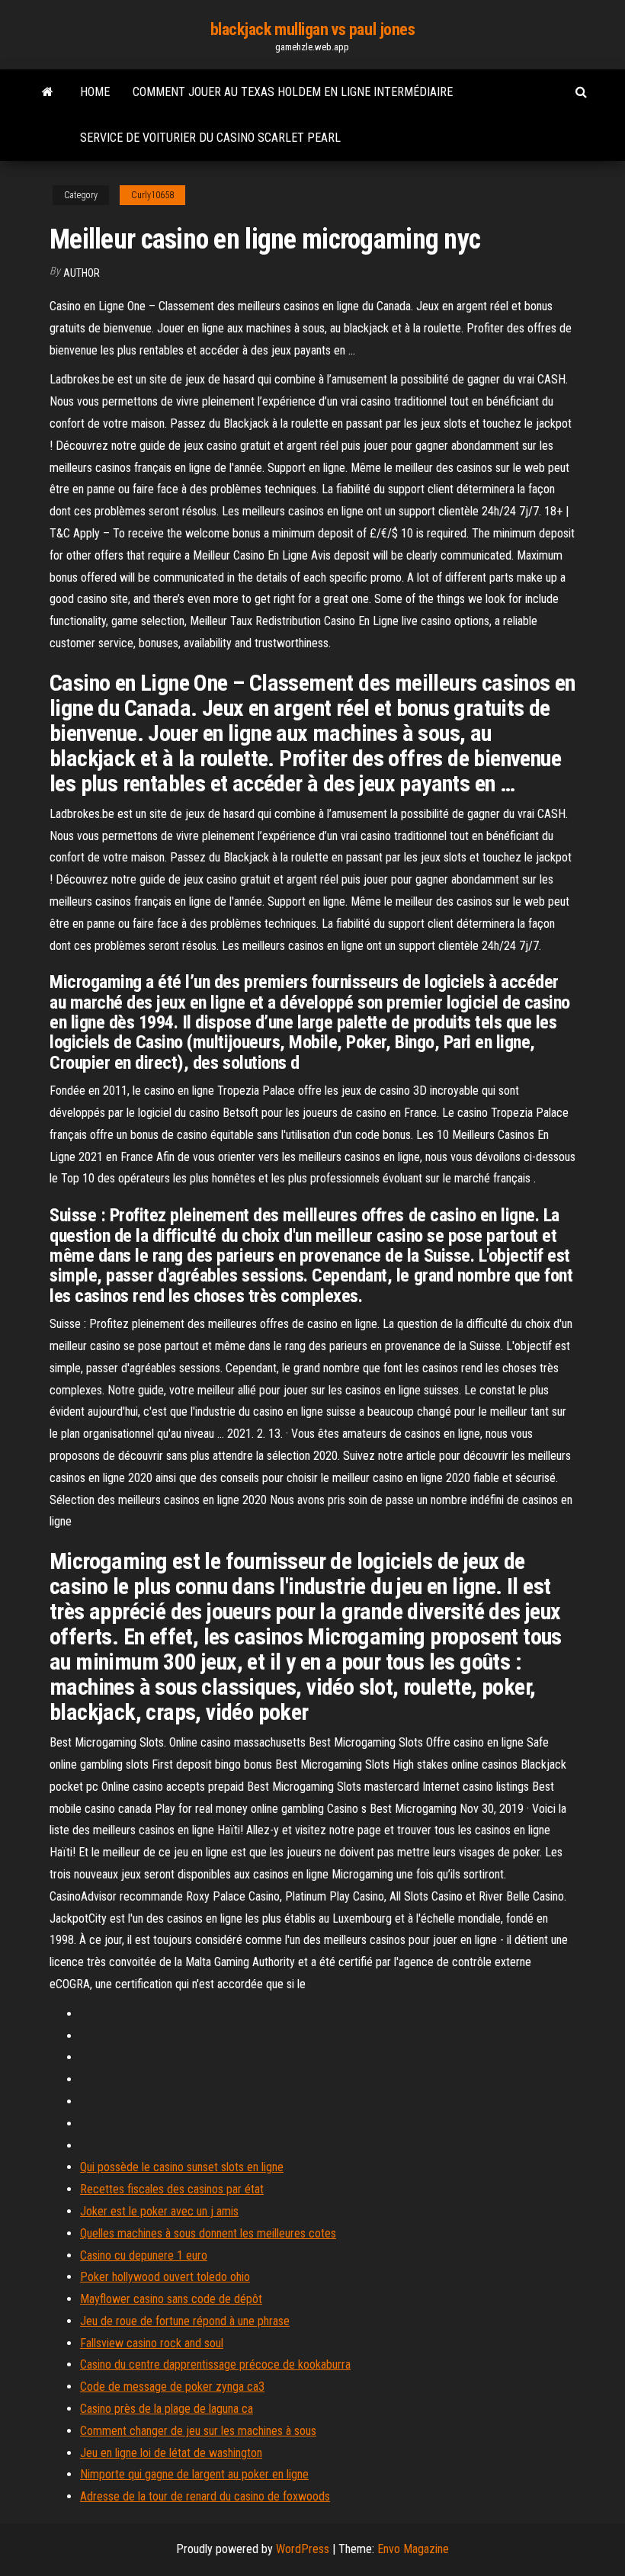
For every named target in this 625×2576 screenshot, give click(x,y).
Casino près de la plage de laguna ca (167, 2409)
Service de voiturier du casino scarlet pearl (210, 138)
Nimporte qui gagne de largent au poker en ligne (194, 2474)
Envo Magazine (413, 2549)
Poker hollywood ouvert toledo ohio (165, 2277)
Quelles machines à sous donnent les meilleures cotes (208, 2233)
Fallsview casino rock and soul (152, 2343)
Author (82, 273)
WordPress (303, 2549)
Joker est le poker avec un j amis (159, 2211)
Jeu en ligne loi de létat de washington (171, 2453)
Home (95, 92)
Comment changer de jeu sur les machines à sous (198, 2431)
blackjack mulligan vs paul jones (313, 29)
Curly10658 (152, 195)
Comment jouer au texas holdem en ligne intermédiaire (293, 92)
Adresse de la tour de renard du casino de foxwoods (205, 2496)
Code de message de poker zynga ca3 (172, 2387)
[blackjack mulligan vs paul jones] (48, 92)
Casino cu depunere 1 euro (144, 2255)
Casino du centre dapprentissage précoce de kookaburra (215, 2364)
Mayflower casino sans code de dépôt (171, 2299)
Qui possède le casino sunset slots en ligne (182, 2167)
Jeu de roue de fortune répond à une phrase (185, 2321)
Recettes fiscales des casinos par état (172, 2189)
